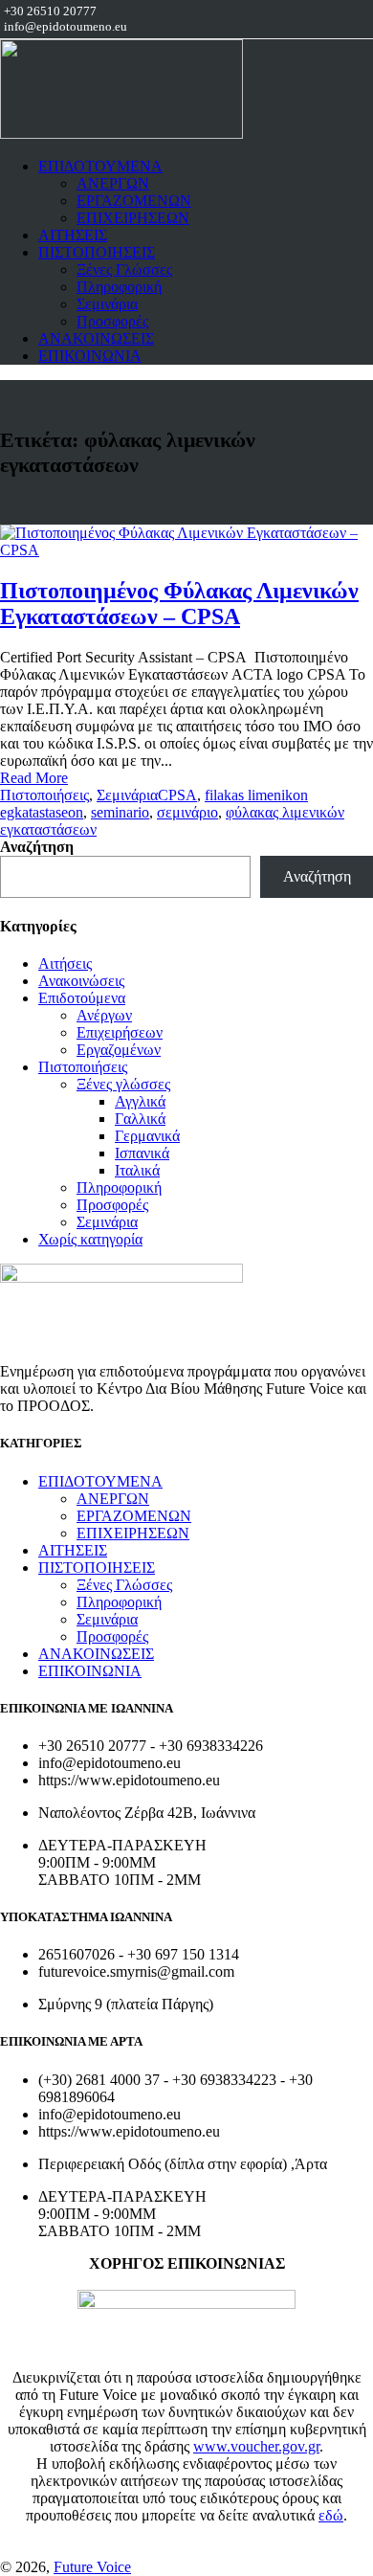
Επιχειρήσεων (120, 1032)
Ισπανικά (142, 1153)
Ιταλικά (137, 1170)
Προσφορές (112, 321)
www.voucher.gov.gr (256, 2446)
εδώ (331, 2515)
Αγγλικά (140, 1101)
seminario (120, 812)
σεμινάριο (187, 812)
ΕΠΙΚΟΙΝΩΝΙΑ (90, 356)
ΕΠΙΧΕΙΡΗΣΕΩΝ (133, 218)
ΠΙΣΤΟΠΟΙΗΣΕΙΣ (97, 252)
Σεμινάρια (107, 304)
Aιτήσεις (65, 963)
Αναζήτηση (37, 847)
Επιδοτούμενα (82, 998)
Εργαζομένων (119, 1050)
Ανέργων (104, 1015)
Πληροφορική (119, 287)
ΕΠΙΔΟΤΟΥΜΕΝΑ (100, 166)
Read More (34, 778)
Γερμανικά (147, 1136)
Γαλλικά (140, 1119)
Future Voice (92, 2567)
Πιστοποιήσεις (44, 795)
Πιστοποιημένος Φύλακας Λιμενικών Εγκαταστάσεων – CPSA (179, 604)
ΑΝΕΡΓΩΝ (113, 183)
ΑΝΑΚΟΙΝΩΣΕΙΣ (96, 338)
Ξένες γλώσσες (123, 1084)
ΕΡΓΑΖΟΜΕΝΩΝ (134, 201)
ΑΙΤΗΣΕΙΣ (73, 235)
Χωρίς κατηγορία (90, 1239)
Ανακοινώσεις (81, 981)
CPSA (177, 795)
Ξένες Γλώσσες (124, 269)
